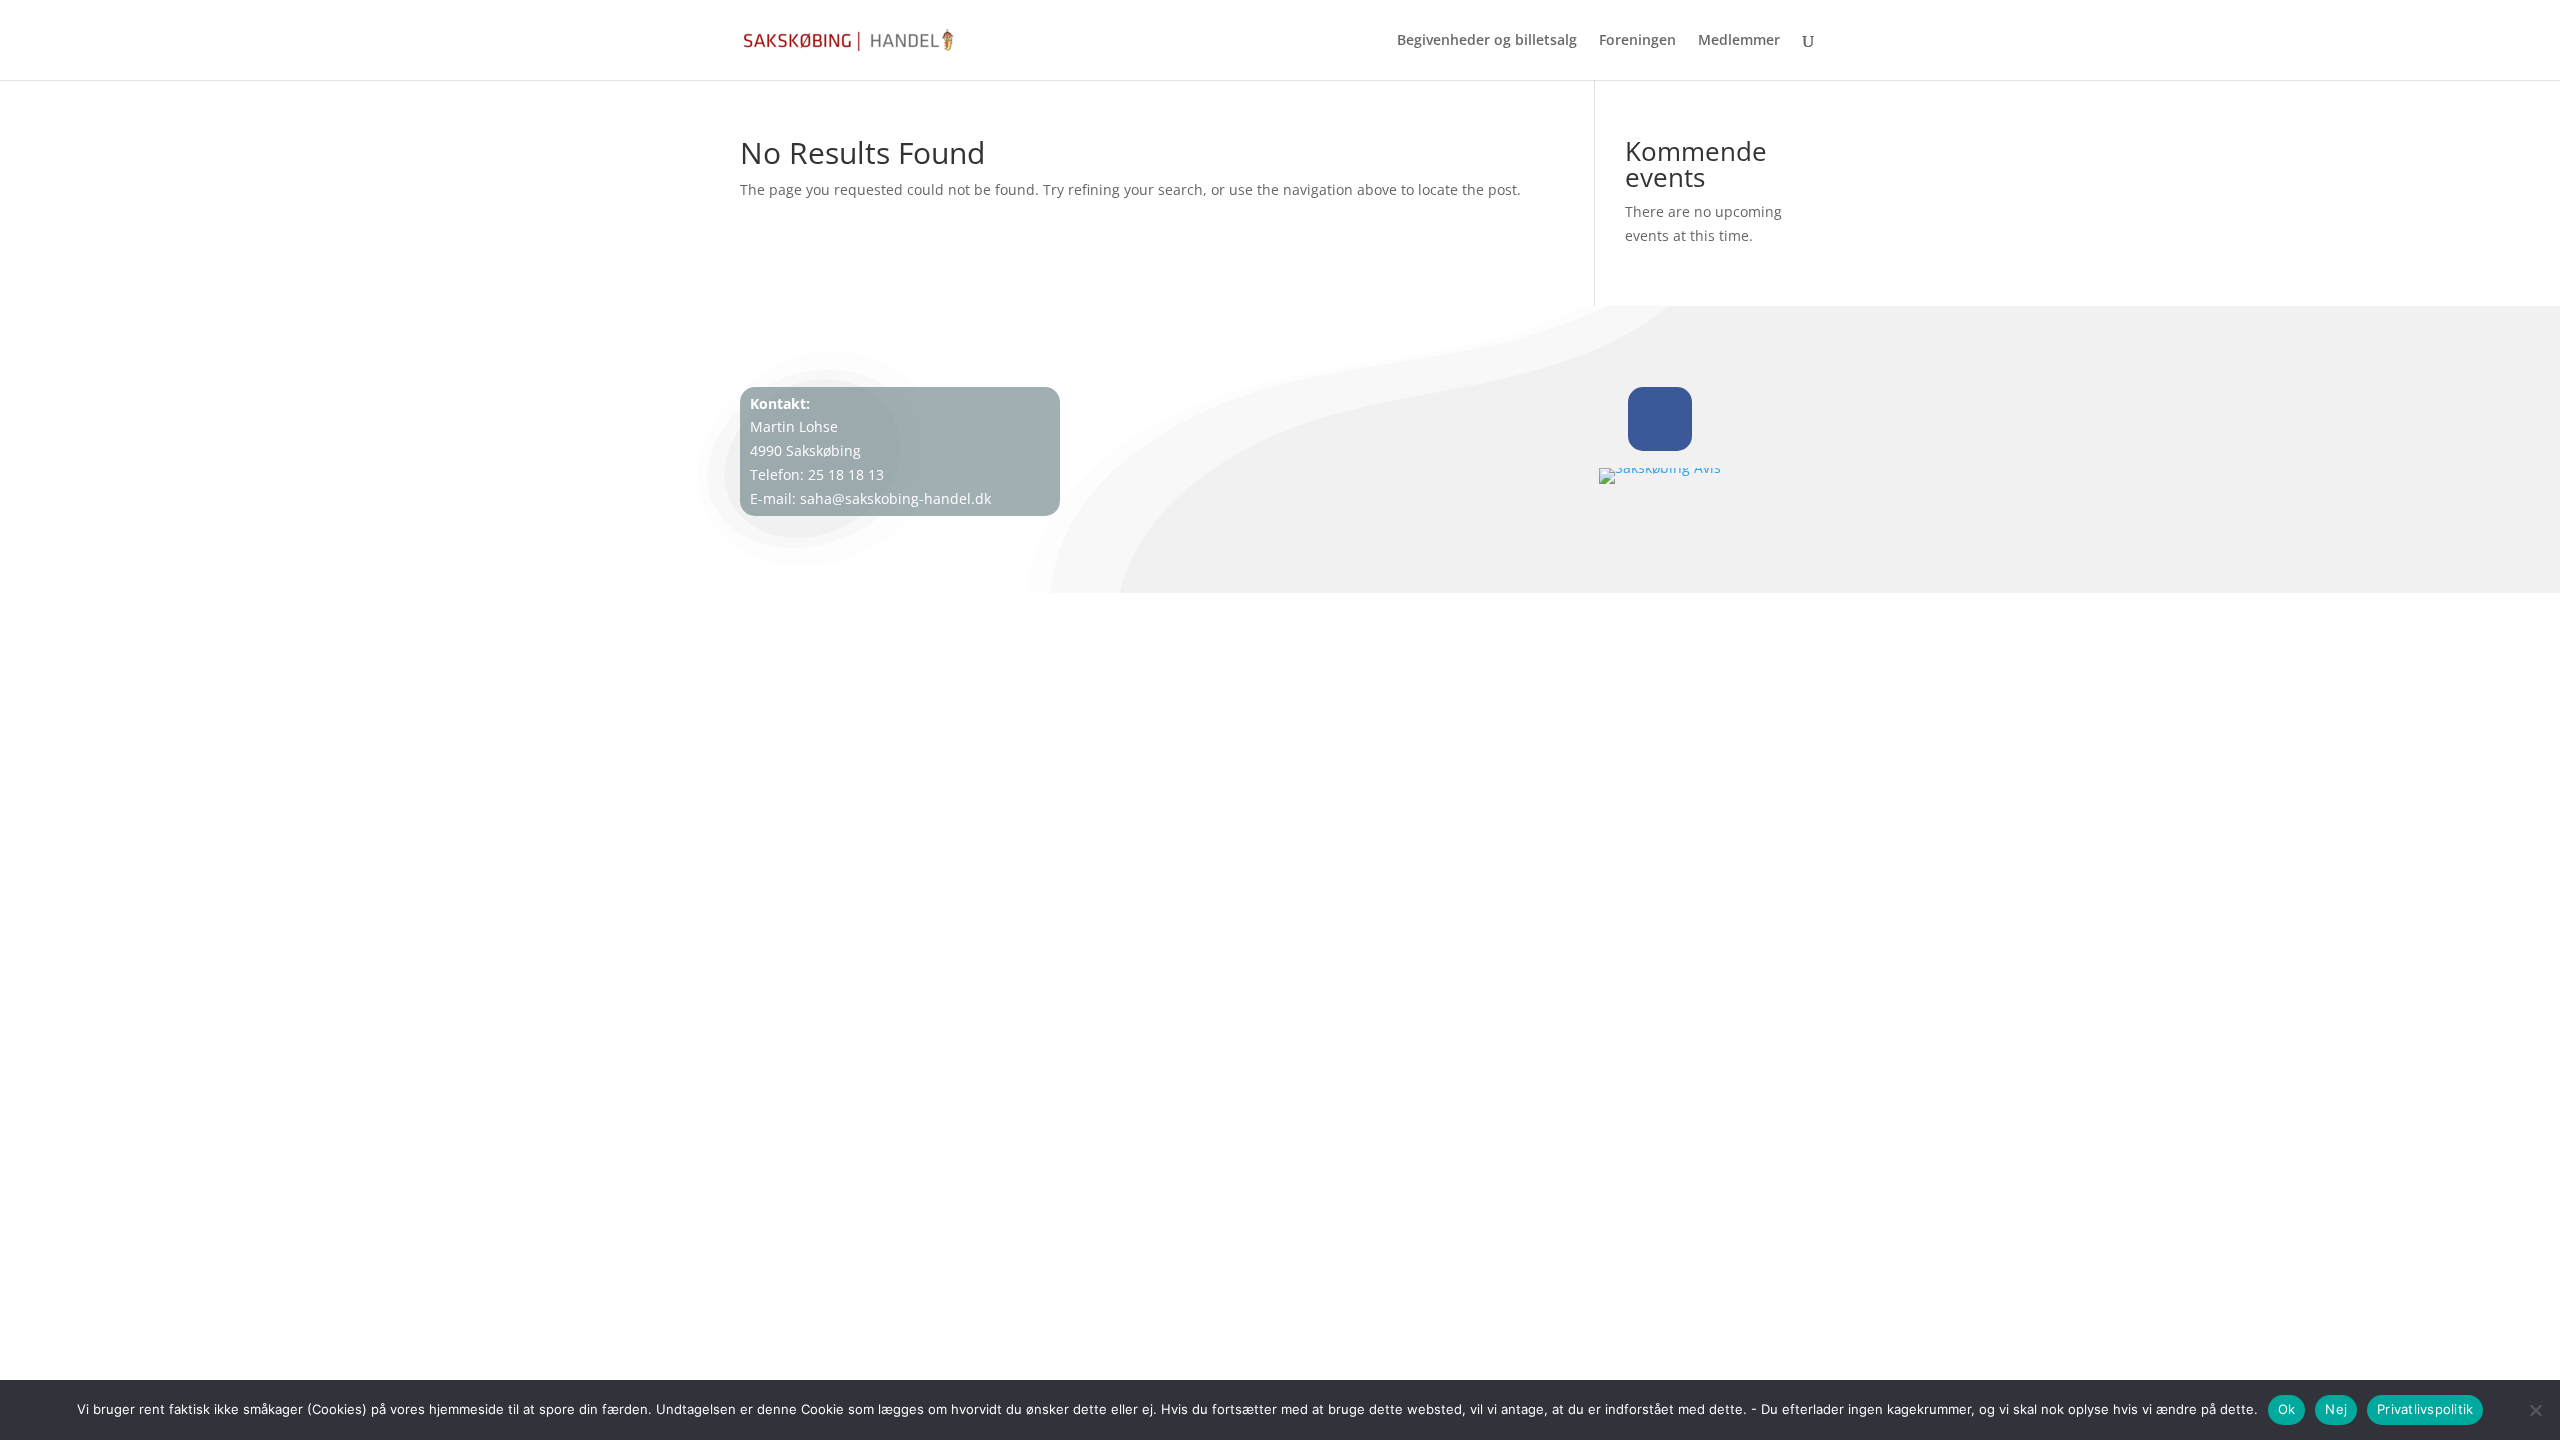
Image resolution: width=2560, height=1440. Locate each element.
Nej (2336, 1409)
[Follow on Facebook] (1660, 419)
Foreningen (1637, 41)
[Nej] (2535, 1410)
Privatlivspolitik (2425, 1409)
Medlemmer (1739, 41)
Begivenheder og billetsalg (1487, 41)
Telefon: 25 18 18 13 (817, 474)
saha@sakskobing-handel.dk (895, 498)
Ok (2287, 1409)
